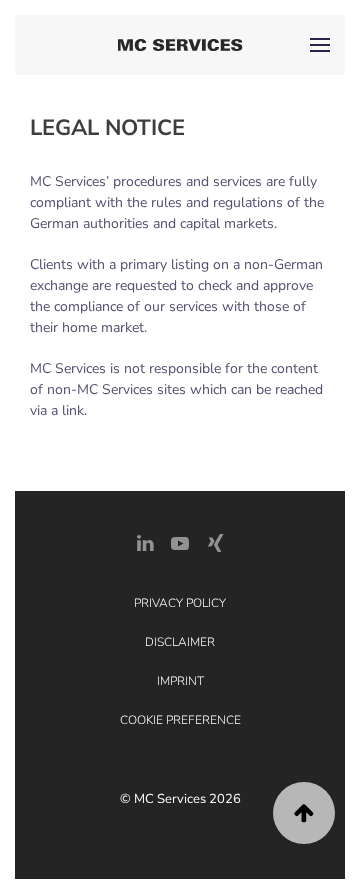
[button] (320, 45)
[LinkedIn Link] (145, 541)
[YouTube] (180, 541)
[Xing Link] (215, 541)
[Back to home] (180, 45)
